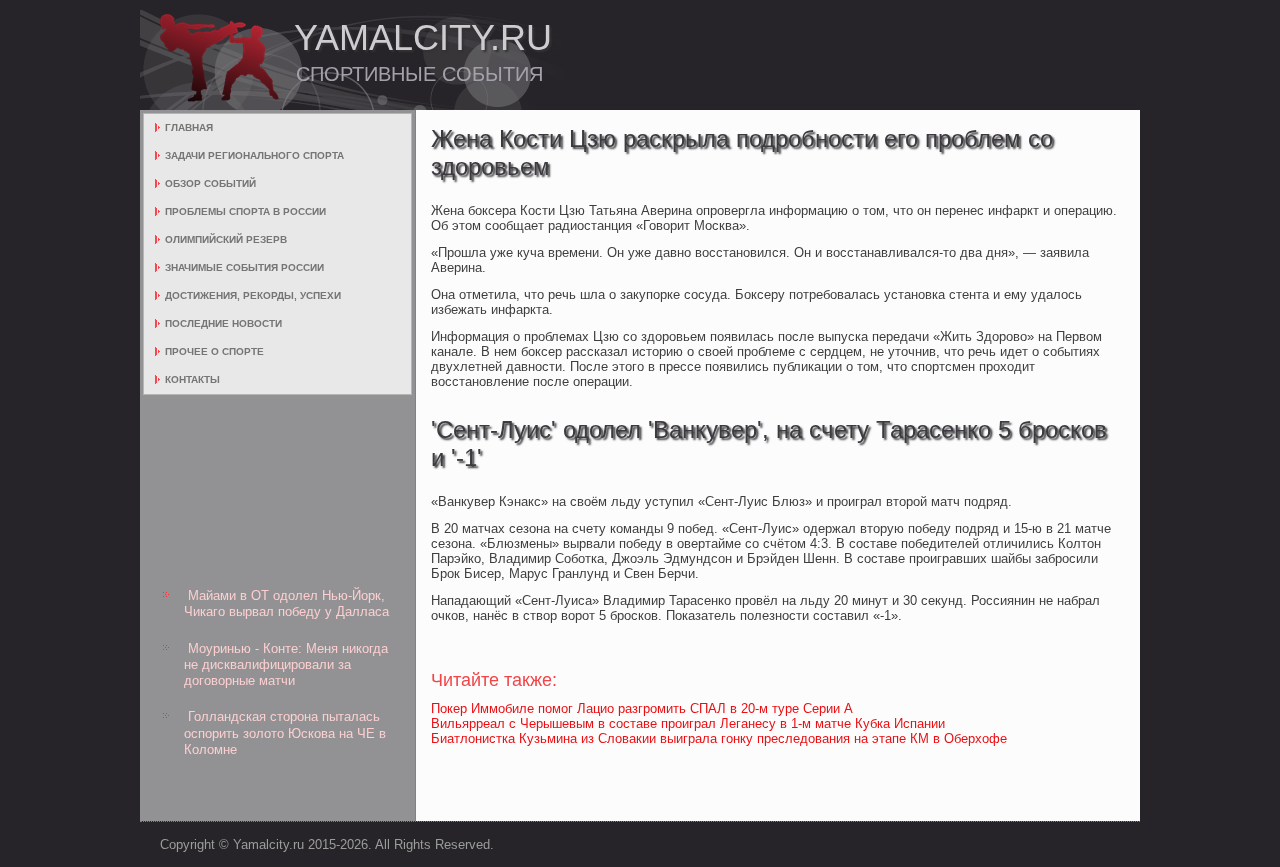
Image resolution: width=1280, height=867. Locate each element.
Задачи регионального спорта (254, 155)
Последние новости (223, 323)
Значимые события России (244, 267)
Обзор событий (210, 183)
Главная (189, 127)
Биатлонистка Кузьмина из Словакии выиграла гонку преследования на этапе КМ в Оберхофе (719, 738)
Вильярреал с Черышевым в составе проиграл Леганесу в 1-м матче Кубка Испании (688, 723)
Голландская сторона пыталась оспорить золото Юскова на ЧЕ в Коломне (285, 733)
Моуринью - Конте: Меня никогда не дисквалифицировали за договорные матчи (286, 665)
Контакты (192, 379)
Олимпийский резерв (226, 239)
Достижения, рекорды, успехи (253, 295)
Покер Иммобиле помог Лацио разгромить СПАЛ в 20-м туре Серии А (642, 708)
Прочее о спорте (214, 351)
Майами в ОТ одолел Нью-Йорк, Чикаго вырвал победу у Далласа (286, 603)
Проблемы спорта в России (245, 211)
